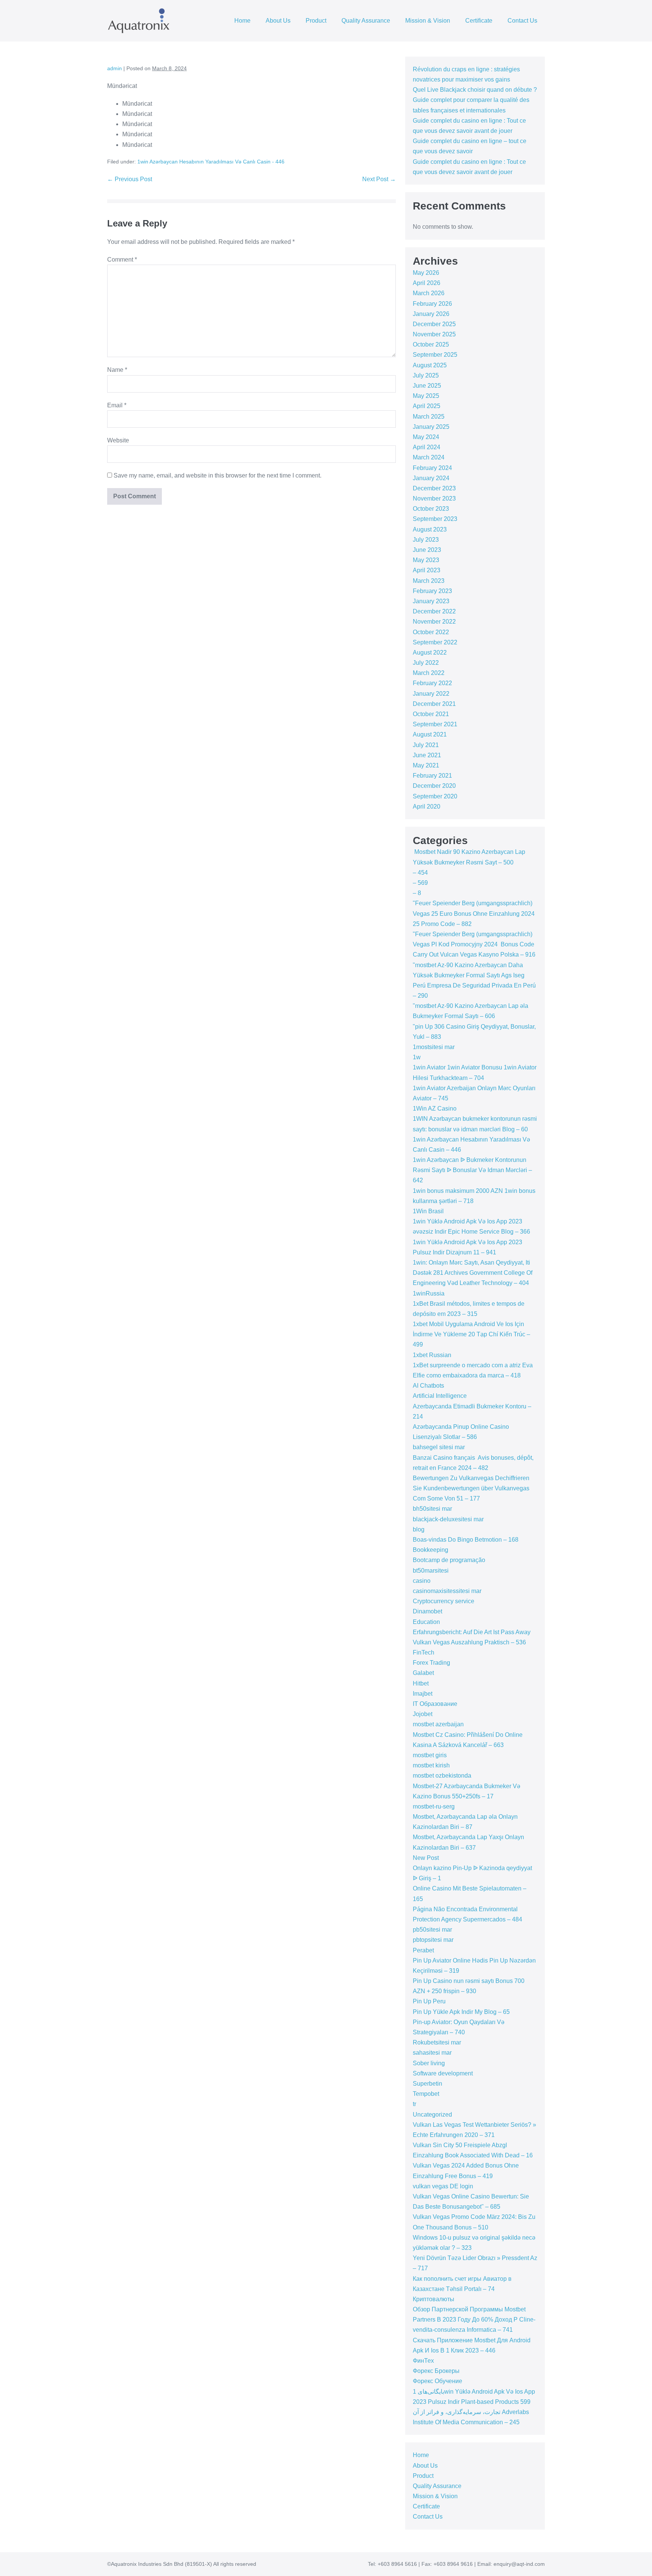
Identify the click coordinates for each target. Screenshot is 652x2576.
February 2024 (432, 468)
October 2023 (431, 509)
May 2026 (426, 273)
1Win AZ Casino (435, 1109)
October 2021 (431, 714)
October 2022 (431, 632)
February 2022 (432, 683)
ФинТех (423, 2361)
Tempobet (426, 2094)
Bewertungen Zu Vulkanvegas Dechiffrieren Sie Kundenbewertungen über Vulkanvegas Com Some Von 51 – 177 (471, 1488)
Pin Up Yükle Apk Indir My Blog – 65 (461, 2012)
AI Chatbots (428, 1386)
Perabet (423, 1950)
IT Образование (435, 1704)
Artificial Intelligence (440, 1396)
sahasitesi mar (432, 2053)
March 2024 (429, 457)
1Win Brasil (428, 1211)
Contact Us (522, 21)
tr (414, 2104)
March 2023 (429, 581)
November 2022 (434, 622)
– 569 (420, 883)
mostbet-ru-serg (434, 1806)
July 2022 (426, 663)
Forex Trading (431, 1663)
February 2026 (432, 304)
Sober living (429, 2063)
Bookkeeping (431, 1550)
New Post (426, 1858)
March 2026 (429, 293)
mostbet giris (430, 1755)
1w (417, 1057)
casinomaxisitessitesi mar (447, 1591)
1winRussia (429, 1293)
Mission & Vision (428, 21)
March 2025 (429, 417)
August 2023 (430, 529)
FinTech (424, 1652)
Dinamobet (427, 1611)
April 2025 (427, 406)
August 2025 (430, 365)
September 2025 (435, 355)
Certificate (479, 21)
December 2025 (434, 324)
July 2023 (426, 540)
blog (419, 1529)
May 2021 (426, 765)
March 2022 (429, 673)
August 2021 (430, 734)
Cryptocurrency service (444, 1601)
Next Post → (379, 179)
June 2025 (427, 386)
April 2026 (427, 283)
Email (117, 405)
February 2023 (432, 591)
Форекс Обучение (437, 2381)
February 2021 (432, 776)
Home (242, 21)
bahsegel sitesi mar (439, 1447)
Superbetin (427, 2084)
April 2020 (427, 807)
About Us (278, 21)
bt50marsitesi (431, 1571)
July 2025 (426, 375)
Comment (122, 260)
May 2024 (426, 437)
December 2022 (434, 611)
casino (422, 1581)
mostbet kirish (431, 1765)
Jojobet (423, 1714)
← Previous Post (130, 179)
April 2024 (427, 447)
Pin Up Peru (429, 2001)
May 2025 (426, 396)
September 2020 (435, 796)
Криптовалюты (434, 2299)
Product (316, 21)
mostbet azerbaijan (438, 1724)
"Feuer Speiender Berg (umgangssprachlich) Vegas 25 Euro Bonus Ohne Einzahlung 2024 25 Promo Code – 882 (474, 913)
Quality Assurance (366, 21)
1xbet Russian (432, 1355)
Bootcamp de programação (449, 1560)
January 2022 (431, 694)
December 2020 (434, 786)
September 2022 (435, 642)
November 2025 (434, 334)
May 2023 (426, 560)
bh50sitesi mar (432, 1509)
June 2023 (427, 550)
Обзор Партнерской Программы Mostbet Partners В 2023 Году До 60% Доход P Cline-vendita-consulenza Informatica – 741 (474, 2319)
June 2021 (427, 755)
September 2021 (435, 724)
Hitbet (421, 1683)
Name (117, 370)
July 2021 (426, 745)
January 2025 (431, 427)
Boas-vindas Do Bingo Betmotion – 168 (466, 1540)
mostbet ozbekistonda (442, 1776)
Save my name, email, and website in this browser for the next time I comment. (218, 475)
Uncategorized (432, 2115)
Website (118, 440)
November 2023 (434, 498)
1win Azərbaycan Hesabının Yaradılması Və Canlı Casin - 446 (211, 162)
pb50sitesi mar (432, 1930)
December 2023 (434, 488)
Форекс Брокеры (436, 2371)
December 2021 (434, 704)
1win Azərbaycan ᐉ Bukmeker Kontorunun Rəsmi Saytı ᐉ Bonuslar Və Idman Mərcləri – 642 (472, 1170)
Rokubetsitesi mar (437, 2042)
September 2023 (435, 519)
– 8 (417, 893)
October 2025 (431, 344)
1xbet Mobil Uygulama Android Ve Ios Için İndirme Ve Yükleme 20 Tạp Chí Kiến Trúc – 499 (471, 1334)
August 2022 (430, 652)
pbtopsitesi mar (433, 1940)
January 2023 (431, 601)
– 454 (420, 873)
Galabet (423, 1673)
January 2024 (431, 478)
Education (426, 1622)
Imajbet (423, 1694)
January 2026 (431, 314)
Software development (443, 2073)
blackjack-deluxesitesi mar (448, 1519)
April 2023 (427, 570)
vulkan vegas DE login (443, 2186)
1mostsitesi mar (434, 1047)
